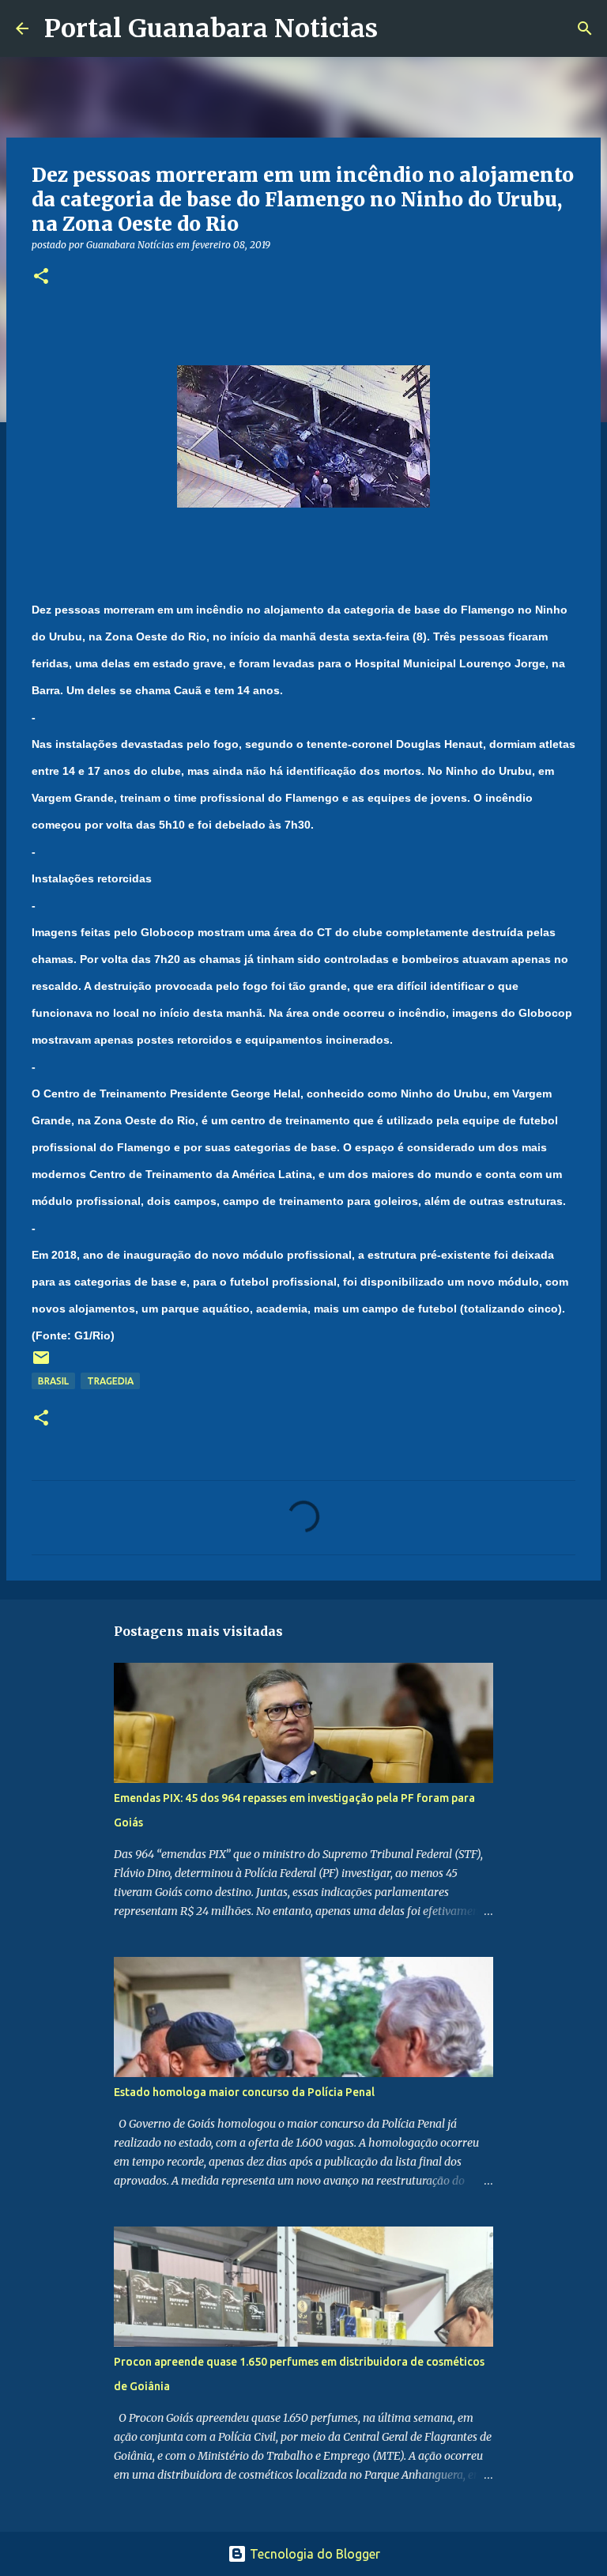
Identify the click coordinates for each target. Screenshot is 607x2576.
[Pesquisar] (400, 28)
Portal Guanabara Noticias (211, 28)
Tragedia (110, 1381)
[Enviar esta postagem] (41, 1364)
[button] (41, 277)
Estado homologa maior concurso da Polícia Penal (244, 2092)
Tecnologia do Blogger (313, 2554)
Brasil (53, 1381)
